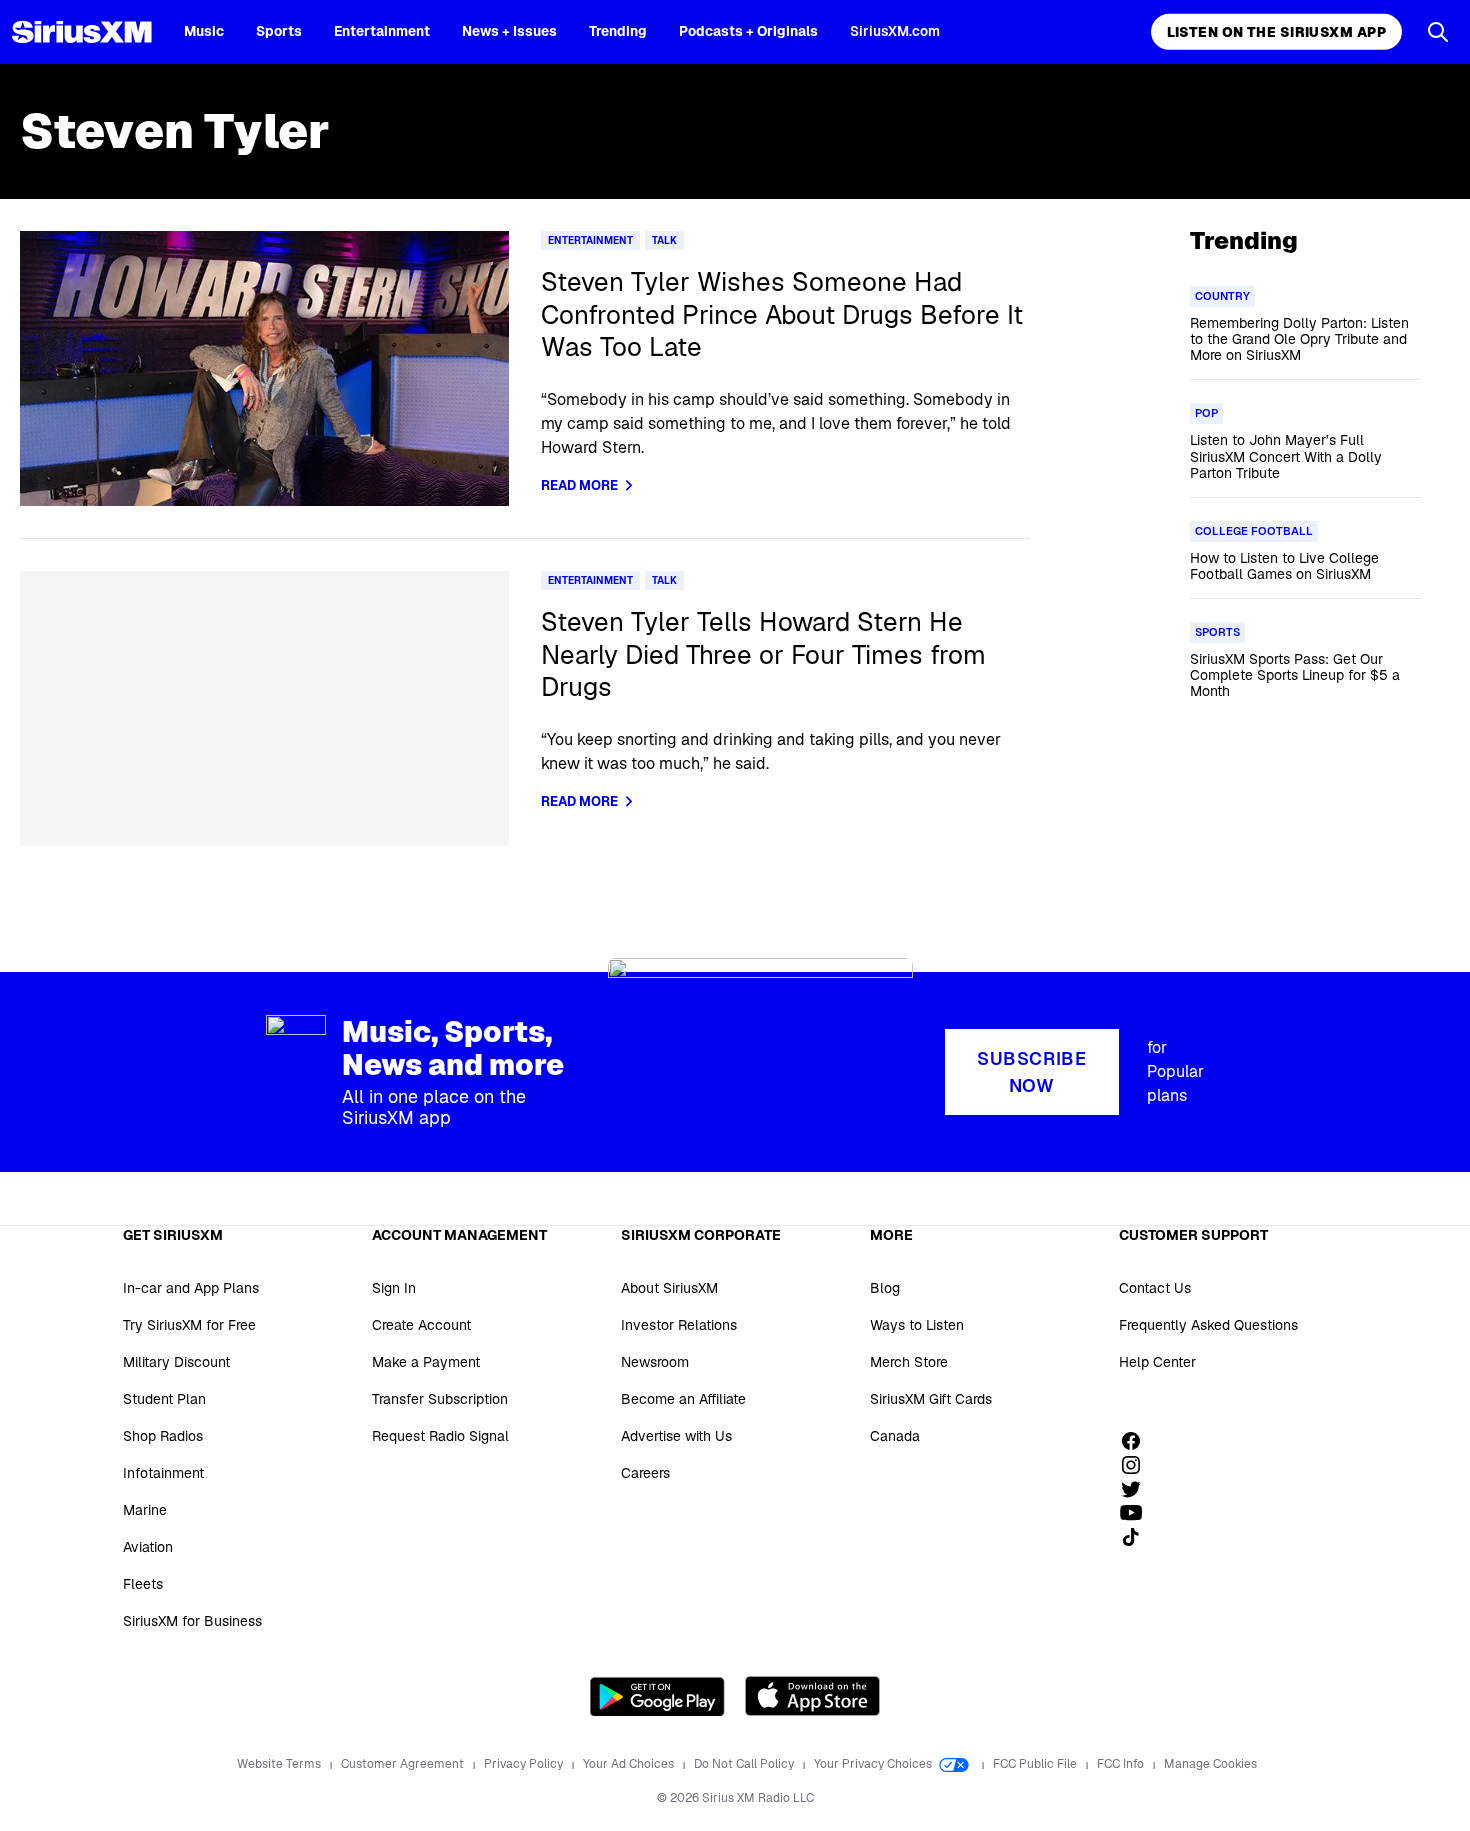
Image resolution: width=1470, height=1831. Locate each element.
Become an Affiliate (683, 1399)
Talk (664, 240)
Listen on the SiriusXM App (1276, 32)
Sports (279, 31)
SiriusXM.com (895, 31)
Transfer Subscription (440, 1399)
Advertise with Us (676, 1436)
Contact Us (1155, 1288)
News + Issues (509, 31)
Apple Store (812, 1696)
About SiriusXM (669, 1288)
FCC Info (1122, 1764)
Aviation (148, 1547)
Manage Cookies (1210, 1764)
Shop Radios (163, 1436)
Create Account (421, 1325)
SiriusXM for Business (192, 1621)
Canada (895, 1436)
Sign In (394, 1288)
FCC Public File (1036, 1764)
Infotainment (163, 1473)
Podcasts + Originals (748, 31)
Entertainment (382, 31)
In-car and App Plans (191, 1288)
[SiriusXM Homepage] (82, 32)
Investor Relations (679, 1325)
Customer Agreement (404, 1764)
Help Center (1157, 1362)
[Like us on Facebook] (1138, 1441)
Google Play (657, 1696)
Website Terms (280, 1764)
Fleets (143, 1584)
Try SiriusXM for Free (189, 1325)
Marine (145, 1510)
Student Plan (164, 1399)
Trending (618, 31)
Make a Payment (426, 1362)
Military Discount (176, 1362)
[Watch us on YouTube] (1138, 1513)
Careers (645, 1473)
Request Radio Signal (440, 1436)
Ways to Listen (917, 1325)
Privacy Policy (525, 1764)
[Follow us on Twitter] (1138, 1489)
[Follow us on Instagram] (1138, 1465)
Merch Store (909, 1362)
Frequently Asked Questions (1208, 1325)
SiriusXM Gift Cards (931, 1399)
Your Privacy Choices (874, 1764)
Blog (885, 1288)
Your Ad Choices (630, 1764)
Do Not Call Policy (745, 1764)
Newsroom (655, 1362)
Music (204, 31)
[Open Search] (1438, 32)
